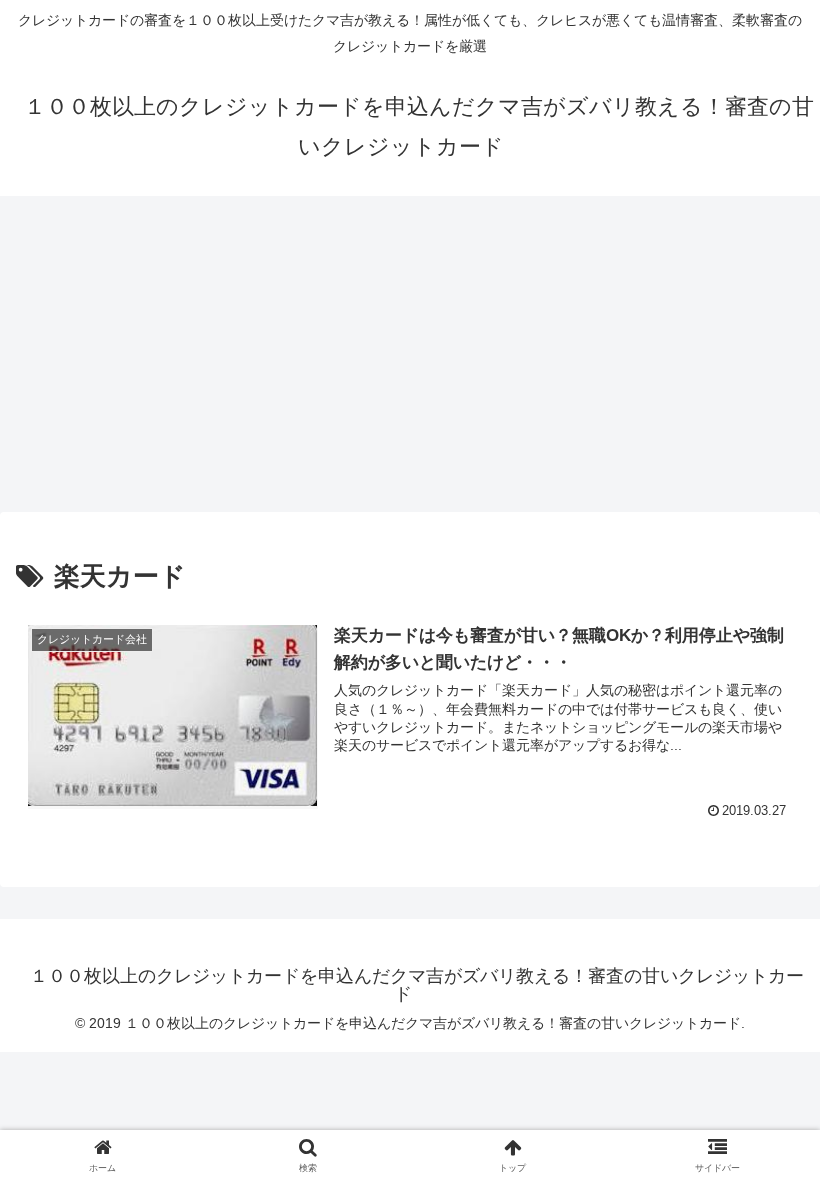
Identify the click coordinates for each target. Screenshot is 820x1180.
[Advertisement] (410, 360)
